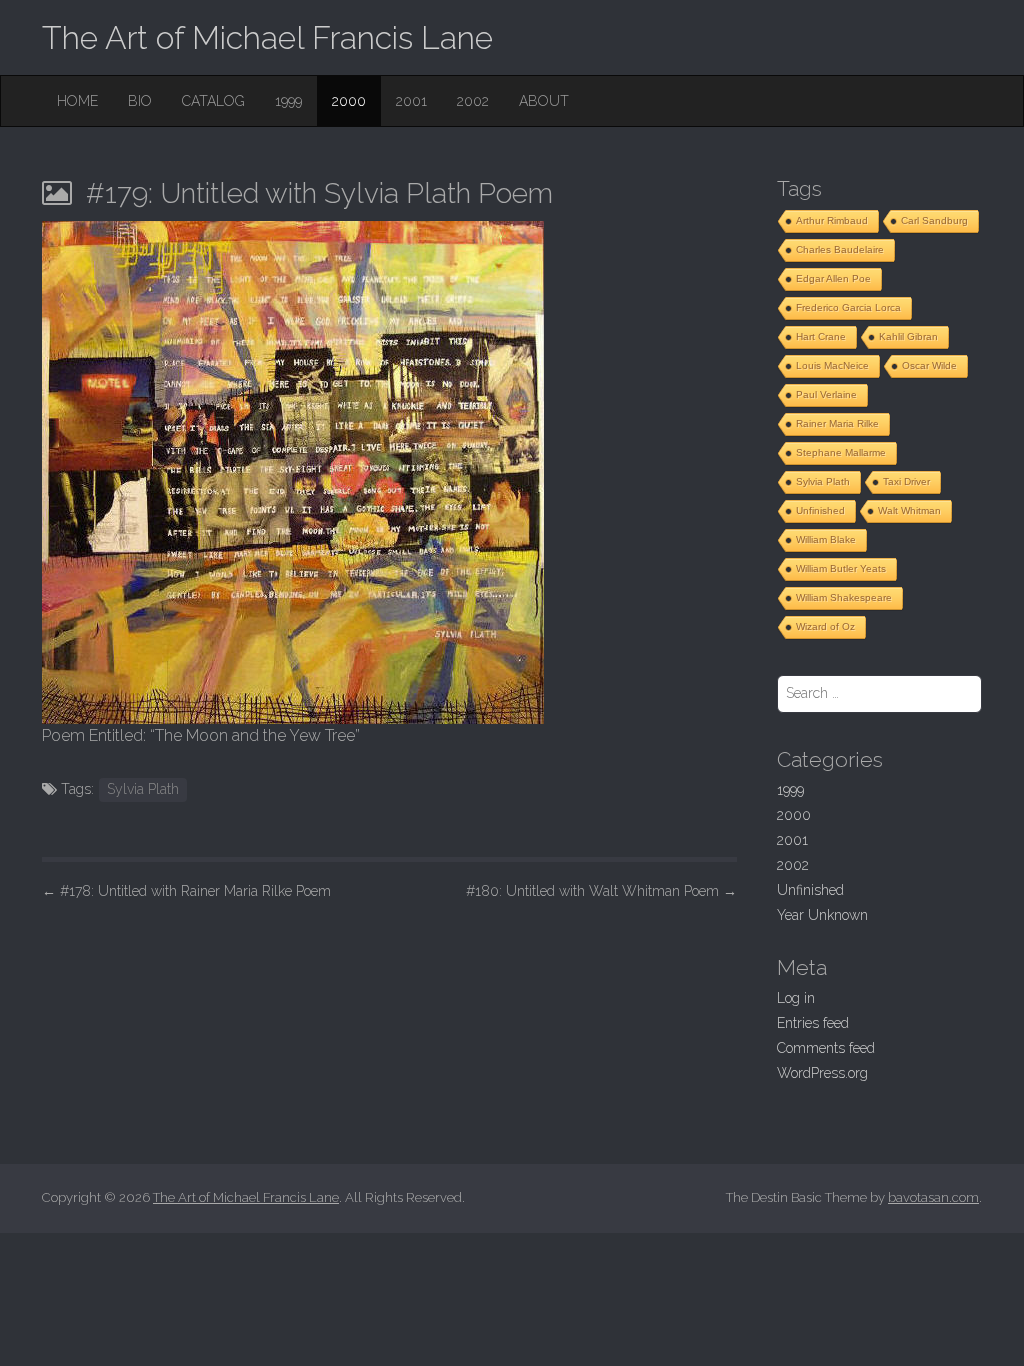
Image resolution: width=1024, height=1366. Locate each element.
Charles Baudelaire (840, 249)
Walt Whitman (909, 510)
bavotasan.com (933, 1197)
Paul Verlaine (826, 394)
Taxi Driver (906, 481)
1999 (288, 101)
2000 (349, 101)
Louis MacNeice (832, 365)
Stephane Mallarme (841, 452)
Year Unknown (822, 915)
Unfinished (820, 510)
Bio (140, 101)
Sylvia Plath (143, 789)
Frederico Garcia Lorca (848, 307)
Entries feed (813, 1023)
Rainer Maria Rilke (837, 423)
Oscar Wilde (929, 365)
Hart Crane (821, 336)
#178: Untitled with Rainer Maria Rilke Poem (186, 891)
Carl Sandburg (934, 220)
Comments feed (826, 1048)
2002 (473, 101)
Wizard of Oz (825, 626)
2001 (411, 101)
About (544, 101)
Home (77, 101)
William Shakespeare (844, 597)
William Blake (826, 539)
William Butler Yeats (841, 568)
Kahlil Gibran (908, 336)
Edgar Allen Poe (833, 278)
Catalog (213, 101)
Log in (796, 998)
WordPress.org (822, 1073)
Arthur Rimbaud (832, 220)
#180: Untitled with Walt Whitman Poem (601, 891)
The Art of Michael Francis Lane (267, 37)
